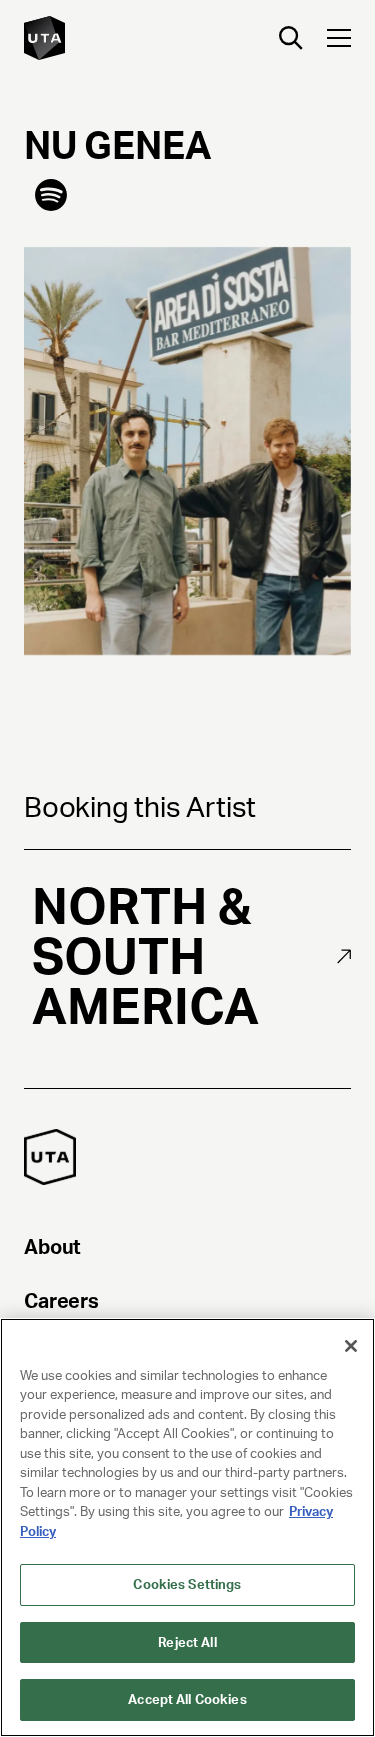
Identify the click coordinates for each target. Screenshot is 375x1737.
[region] (187, 1527)
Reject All (187, 1642)
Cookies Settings (187, 1584)
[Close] (351, 1346)
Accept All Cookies (187, 1699)
